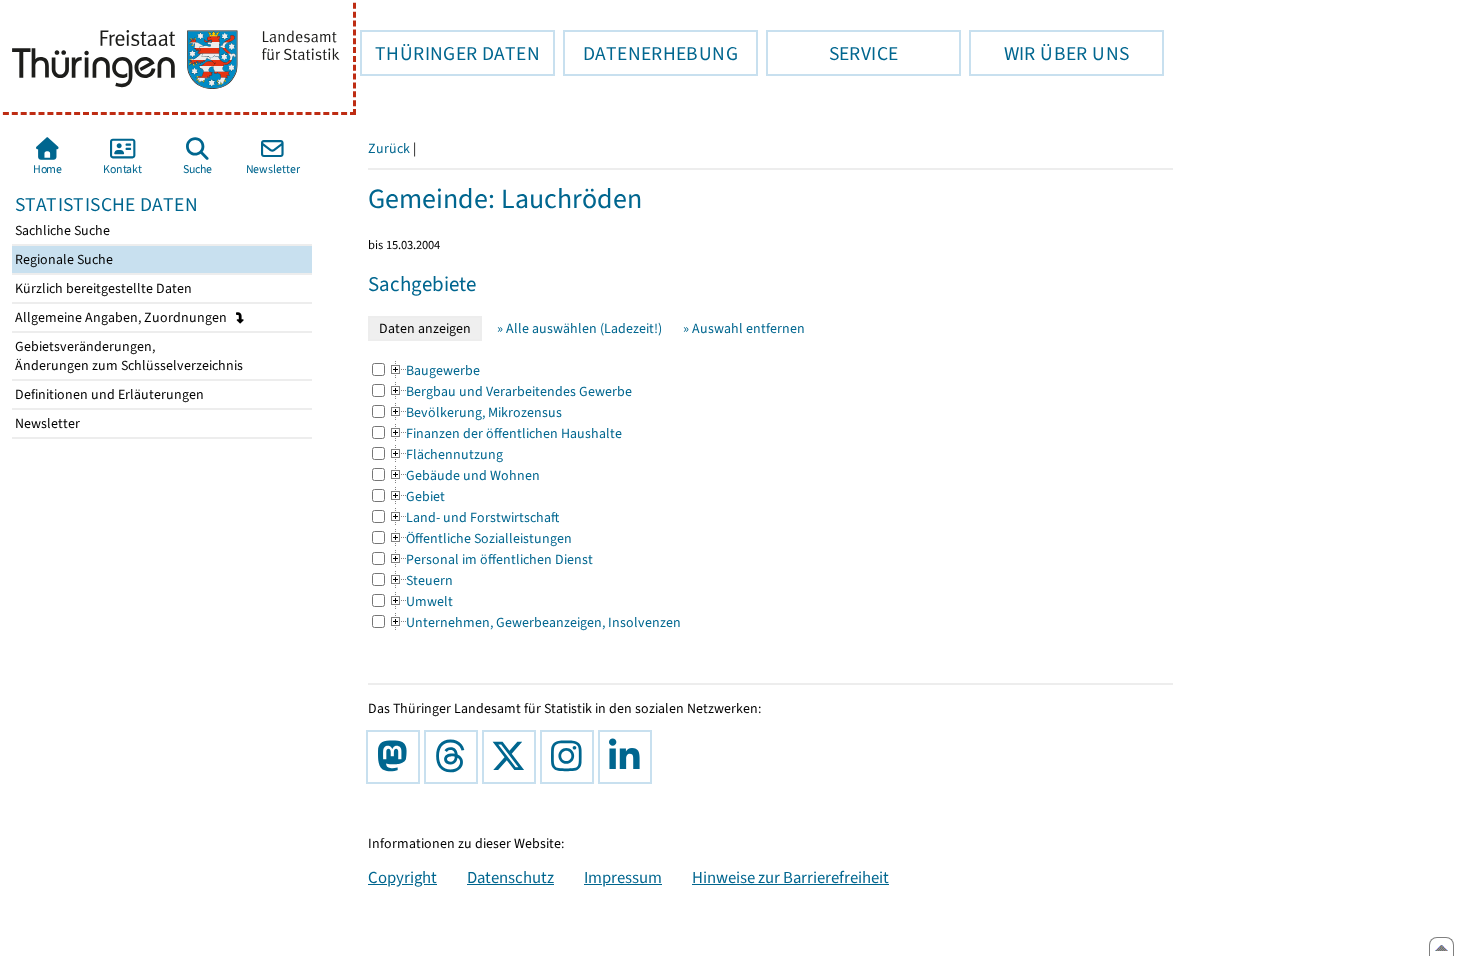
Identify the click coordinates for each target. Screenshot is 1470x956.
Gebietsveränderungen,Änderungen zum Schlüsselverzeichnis (127, 356)
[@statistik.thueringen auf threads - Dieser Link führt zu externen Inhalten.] (455, 757)
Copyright (402, 877)
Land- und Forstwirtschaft (473, 517)
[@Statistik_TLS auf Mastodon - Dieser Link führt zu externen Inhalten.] (397, 757)
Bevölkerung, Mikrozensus (475, 412)
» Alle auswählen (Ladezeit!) (579, 328)
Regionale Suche (62, 259)
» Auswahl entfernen (744, 328)
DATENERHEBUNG (650, 53)
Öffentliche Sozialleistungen (480, 538)
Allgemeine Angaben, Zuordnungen (122, 317)
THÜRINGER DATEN (450, 53)
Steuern (420, 580)
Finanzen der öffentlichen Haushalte (505, 433)
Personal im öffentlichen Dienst (490, 559)
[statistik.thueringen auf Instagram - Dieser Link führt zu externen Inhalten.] (571, 757)
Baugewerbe (434, 370)
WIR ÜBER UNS (1049, 53)
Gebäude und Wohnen (464, 475)
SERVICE (832, 53)
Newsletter (46, 423)
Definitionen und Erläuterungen (108, 394)
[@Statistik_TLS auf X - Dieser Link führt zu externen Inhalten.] (513, 757)
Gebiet (416, 496)
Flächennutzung (445, 454)
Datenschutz (510, 877)
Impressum (623, 877)
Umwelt (420, 601)
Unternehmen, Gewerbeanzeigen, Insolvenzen (534, 622)
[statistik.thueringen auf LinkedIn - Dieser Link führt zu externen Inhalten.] (629, 757)
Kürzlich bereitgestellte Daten (102, 288)
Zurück (389, 148)
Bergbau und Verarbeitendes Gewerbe (510, 391)
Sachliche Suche (61, 230)
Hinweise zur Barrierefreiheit (790, 877)
